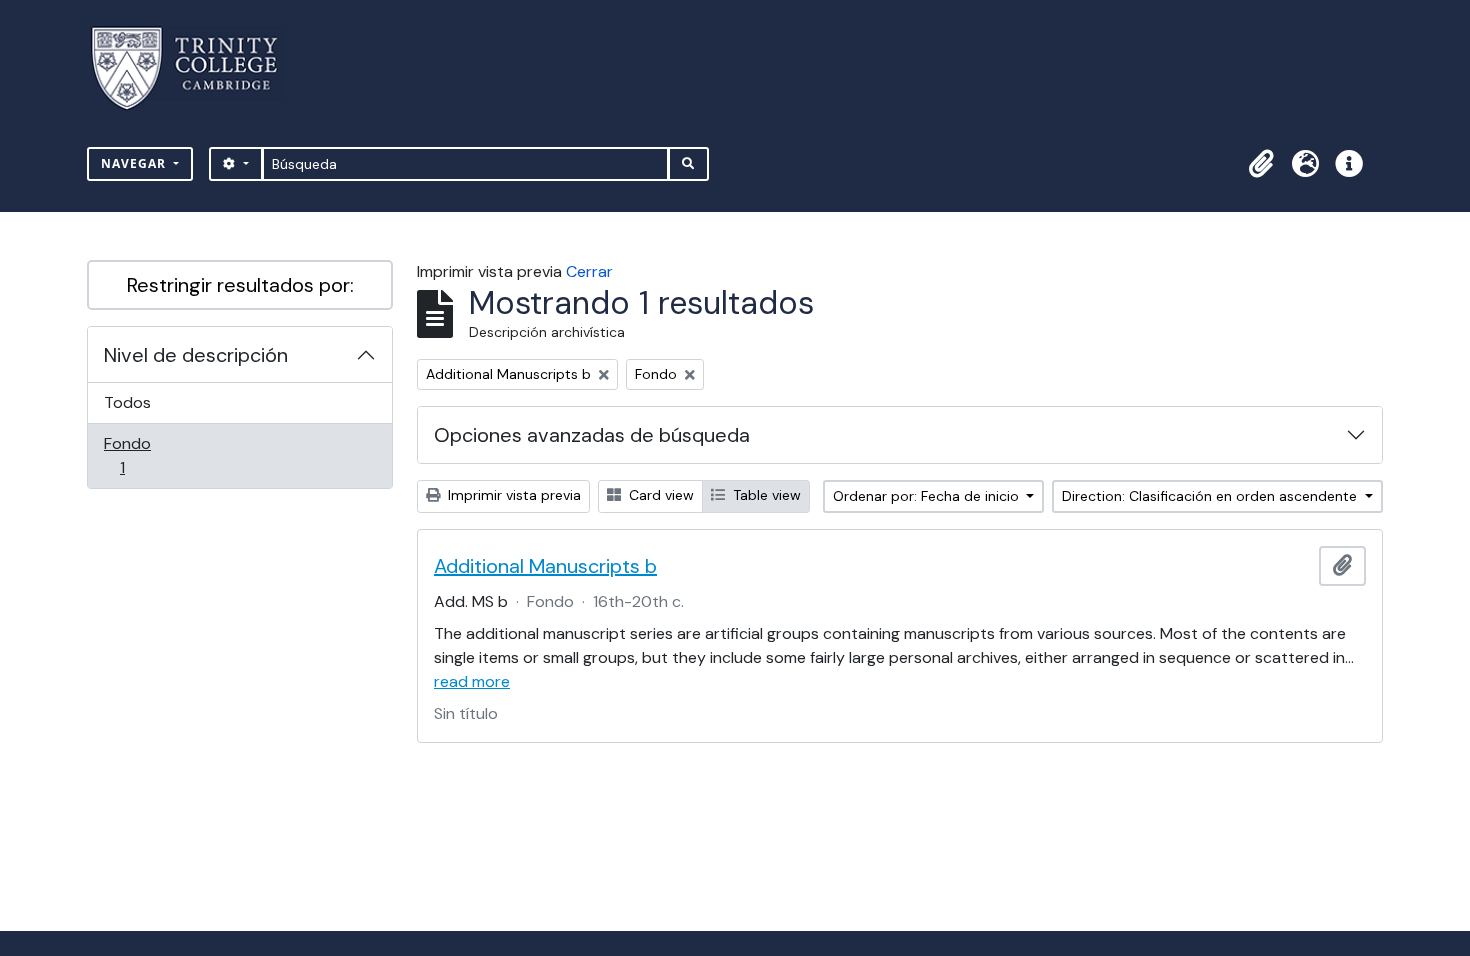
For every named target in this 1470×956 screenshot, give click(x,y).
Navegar (135, 163)
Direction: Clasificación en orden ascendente (1211, 496)
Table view (765, 495)
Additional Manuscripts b (545, 566)
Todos (127, 402)
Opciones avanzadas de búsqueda (592, 435)
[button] (1261, 164)
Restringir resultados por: (240, 285)
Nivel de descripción (196, 355)
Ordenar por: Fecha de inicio (928, 496)
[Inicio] (196, 68)
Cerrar (589, 271)
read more (472, 681)
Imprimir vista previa (512, 495)
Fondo (150, 455)
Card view (659, 495)
